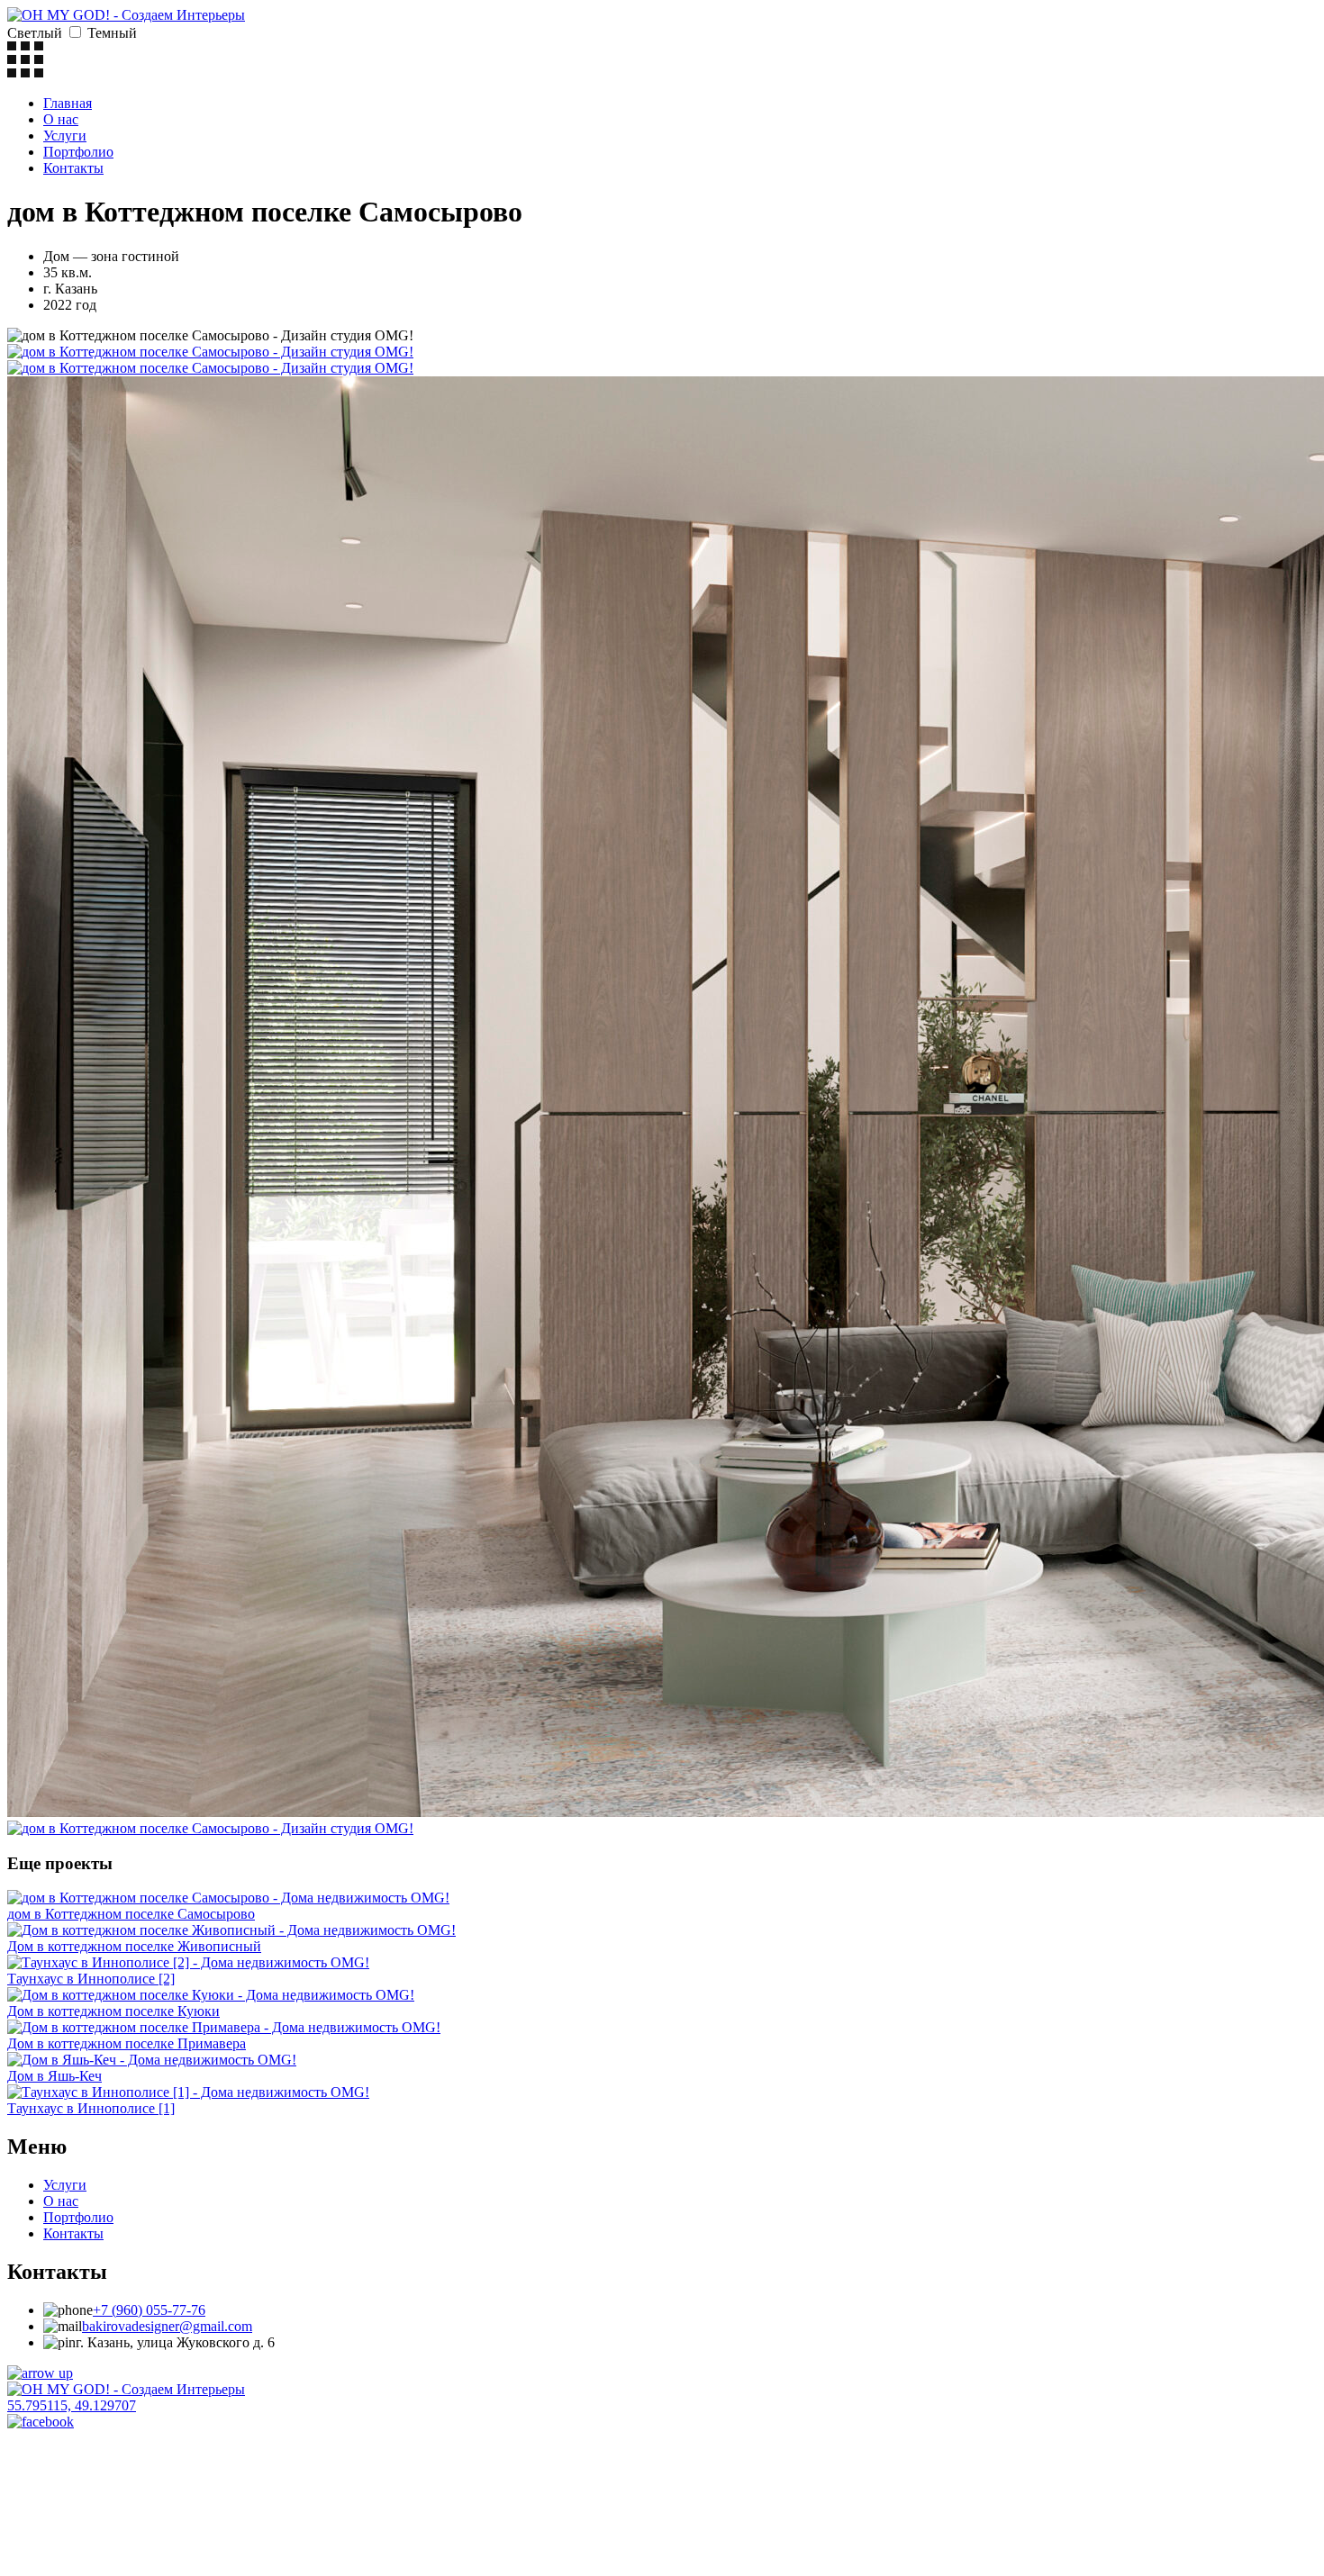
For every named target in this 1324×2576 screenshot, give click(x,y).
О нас (61, 119)
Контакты (73, 168)
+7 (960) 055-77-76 (149, 2310)
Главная (68, 103)
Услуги (65, 136)
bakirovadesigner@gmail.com (167, 2326)
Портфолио (78, 152)
